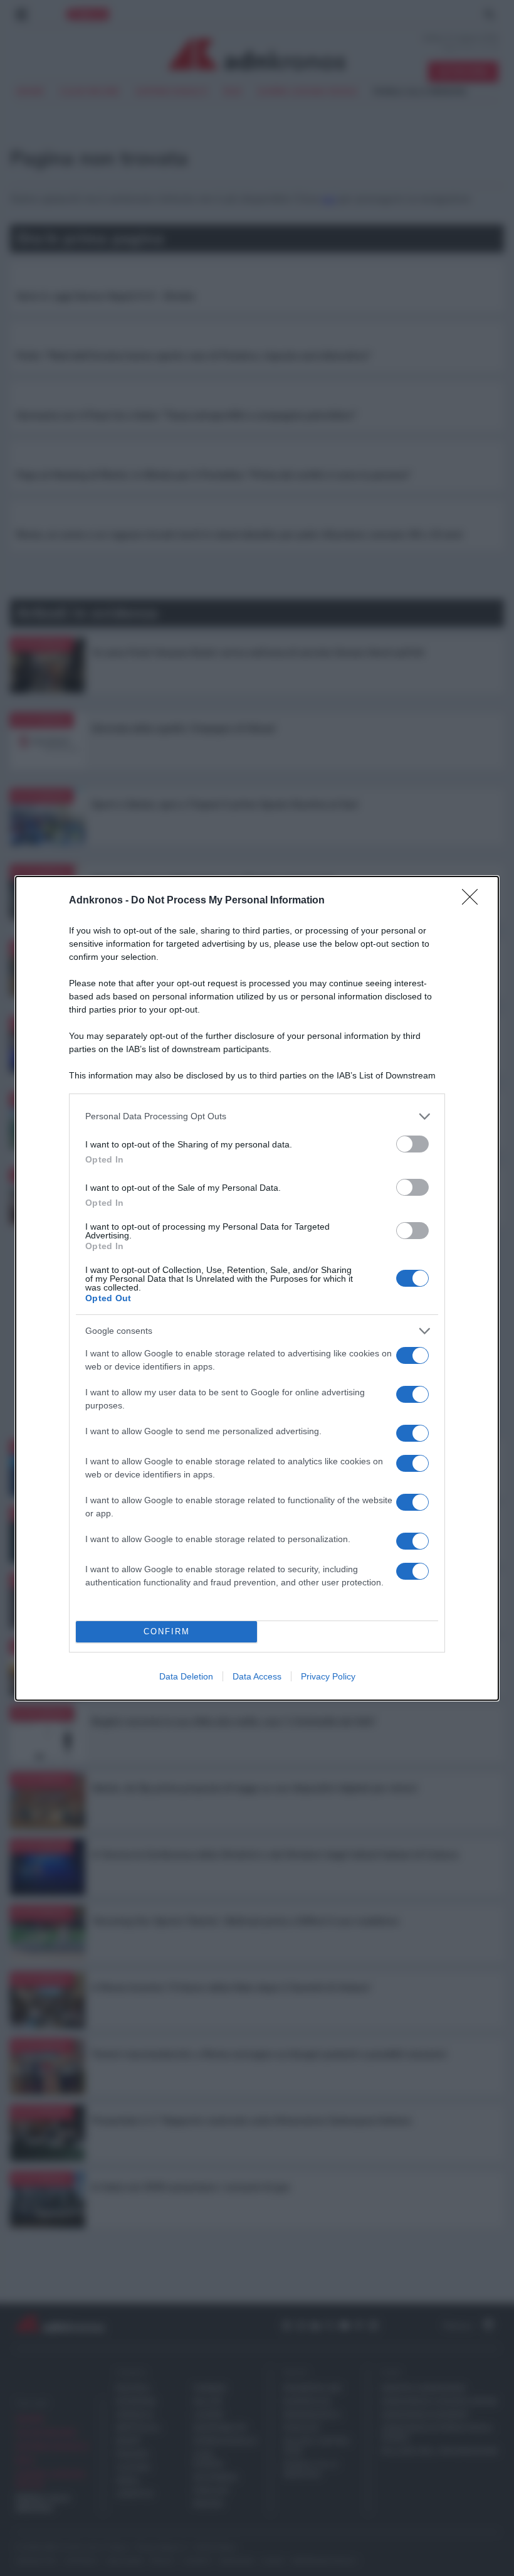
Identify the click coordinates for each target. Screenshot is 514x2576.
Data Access (257, 1676)
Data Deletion (186, 1676)
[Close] (474, 901)
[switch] (412, 1144)
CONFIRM (167, 1631)
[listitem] (257, 1116)
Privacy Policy (328, 1676)
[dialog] (257, 1288)
